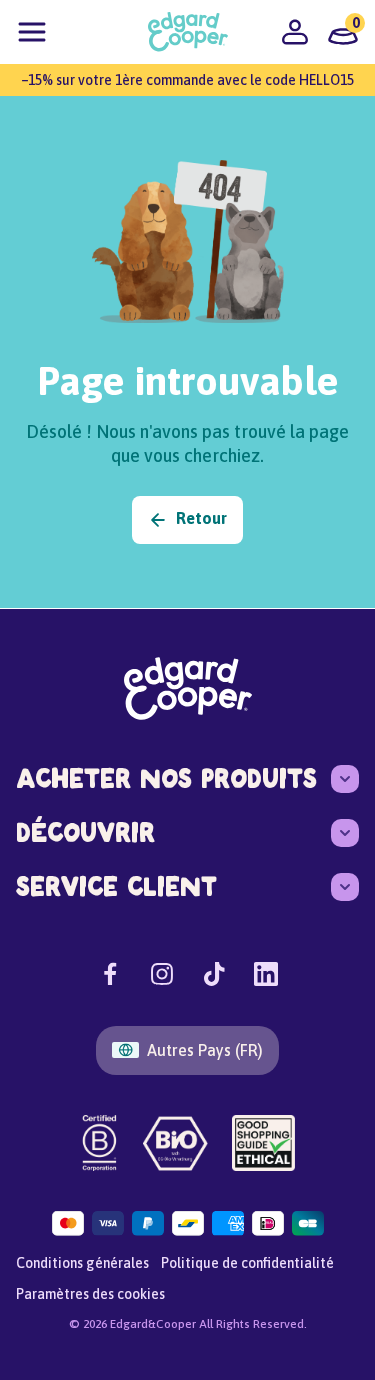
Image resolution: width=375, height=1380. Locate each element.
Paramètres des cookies (90, 1294)
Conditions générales (82, 1263)
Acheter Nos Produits (166, 778)
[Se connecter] (295, 32)
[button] (32, 32)
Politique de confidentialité (247, 1263)
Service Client (116, 886)
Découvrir (85, 832)
